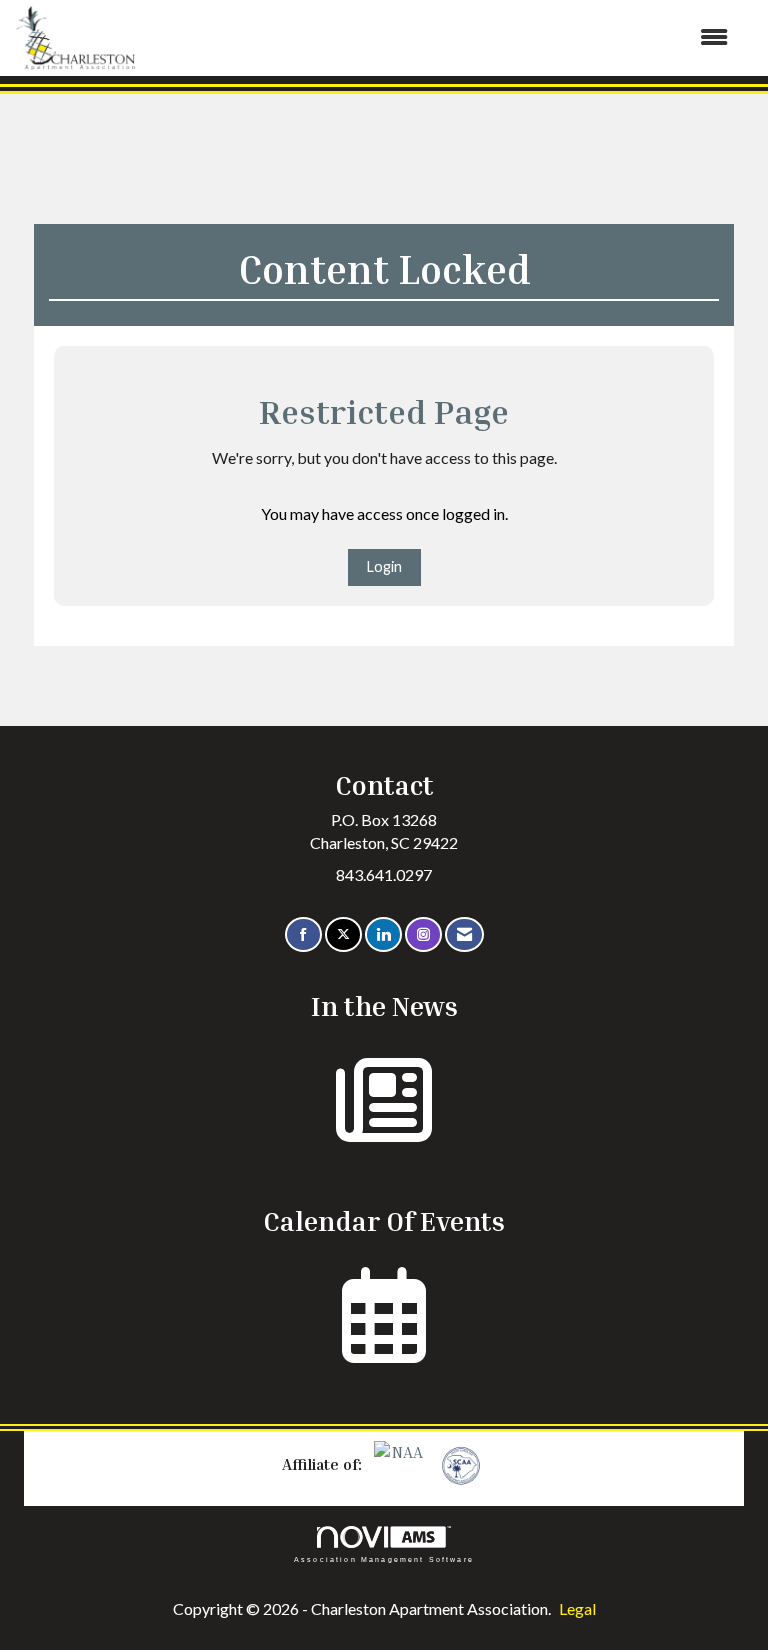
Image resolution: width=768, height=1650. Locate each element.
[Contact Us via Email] (464, 934)
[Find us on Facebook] (303, 934)
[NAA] (401, 1464)
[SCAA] (459, 1464)
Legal (577, 1608)
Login (384, 566)
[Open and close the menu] (442, 37)
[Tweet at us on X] (343, 934)
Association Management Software (384, 1559)
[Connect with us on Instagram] (423, 934)
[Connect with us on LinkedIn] (383, 934)
